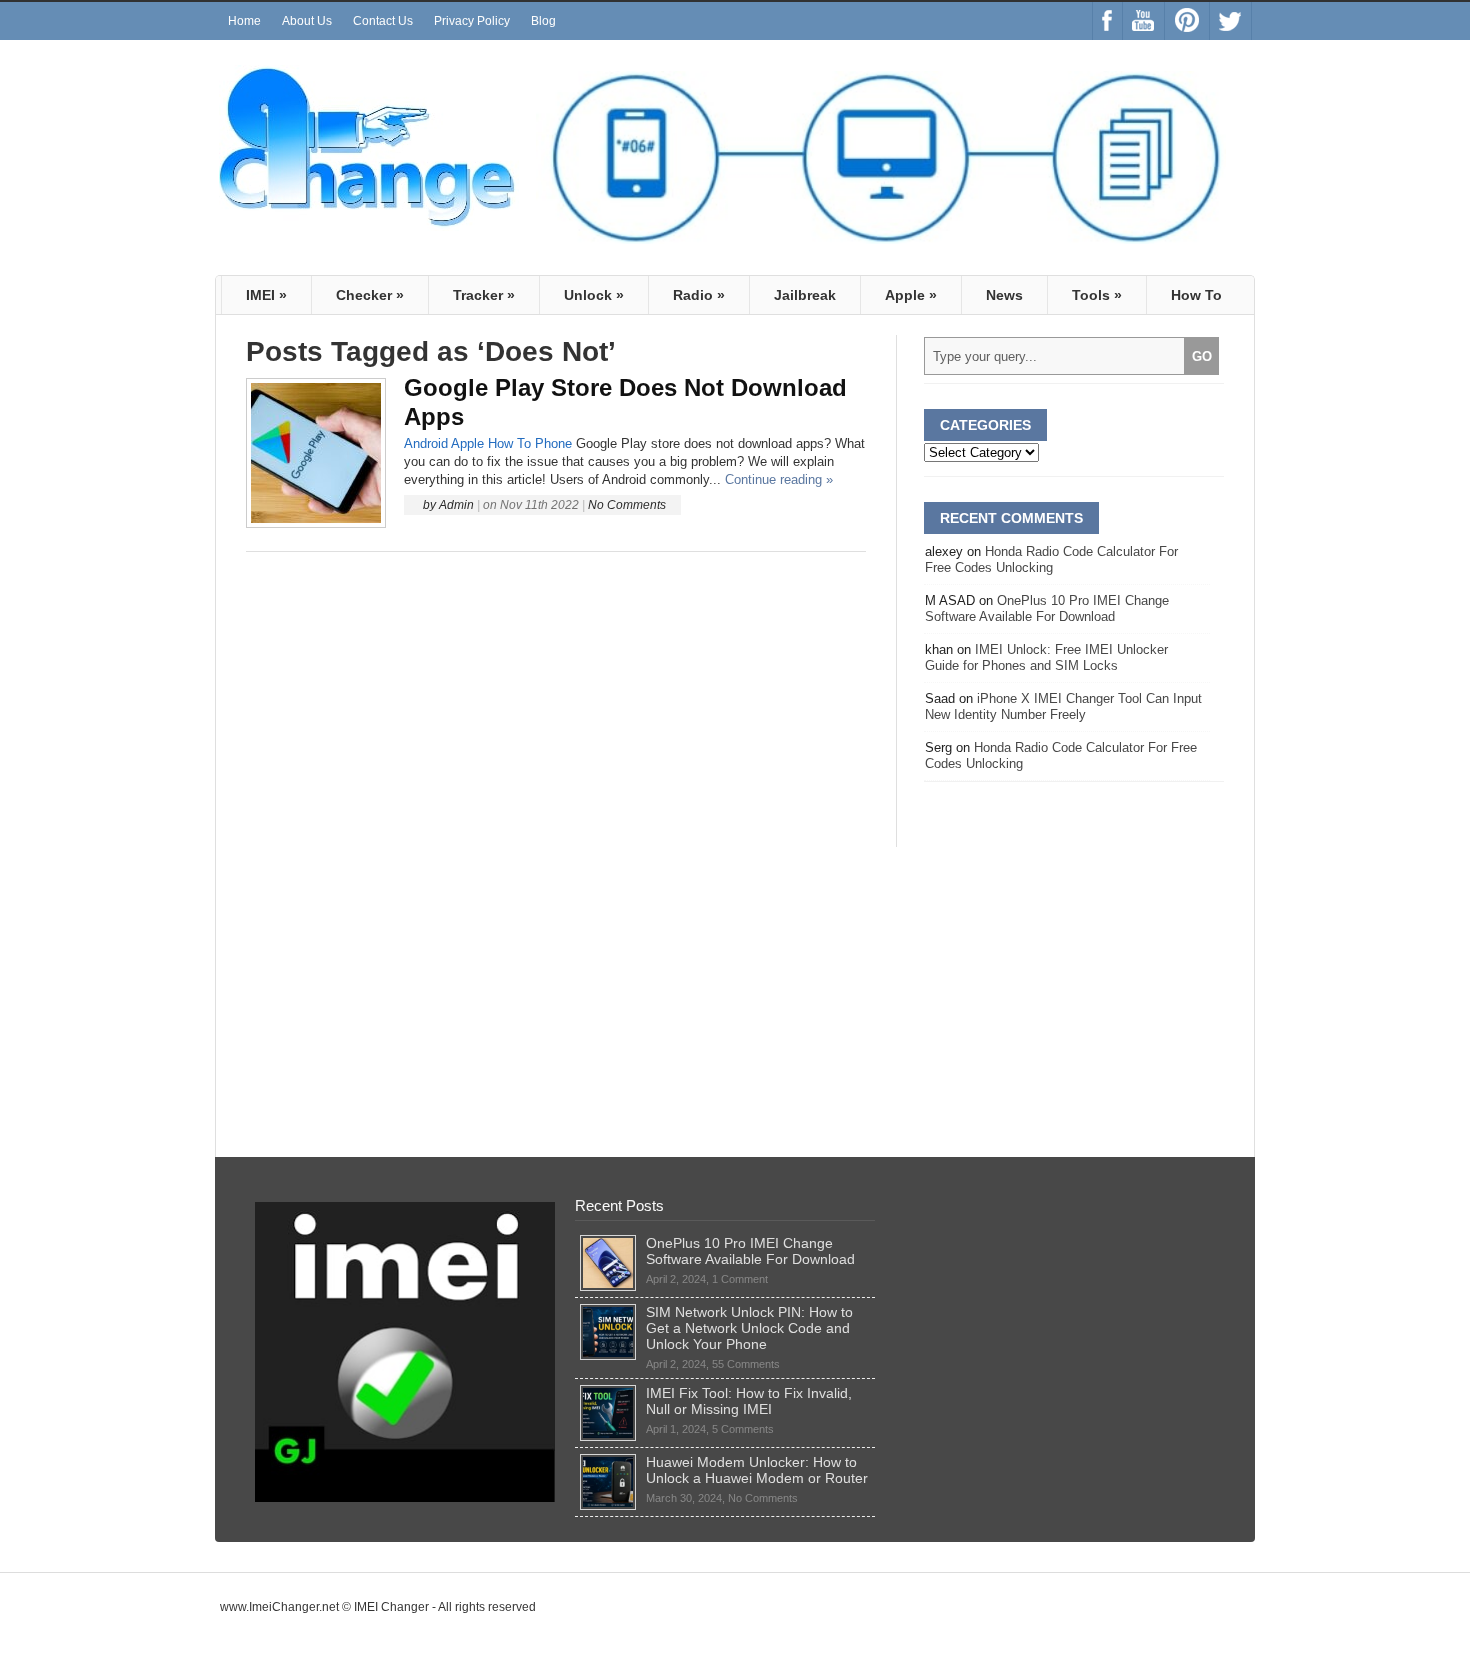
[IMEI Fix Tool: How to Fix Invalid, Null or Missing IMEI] (608, 1393)
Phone (553, 443)
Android (426, 443)
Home (244, 21)
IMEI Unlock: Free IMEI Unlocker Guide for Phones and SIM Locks (1046, 657)
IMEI (266, 295)
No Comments (627, 505)
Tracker (484, 295)
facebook (1107, 21)
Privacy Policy (472, 21)
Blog (543, 21)
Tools (1097, 295)
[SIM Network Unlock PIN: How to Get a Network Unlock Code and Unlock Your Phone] (608, 1312)
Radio (699, 295)
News (1004, 295)
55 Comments (746, 1364)
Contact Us (383, 21)
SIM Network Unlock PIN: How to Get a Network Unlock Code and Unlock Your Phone (749, 1328)
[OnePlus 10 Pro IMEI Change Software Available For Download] (608, 1243)
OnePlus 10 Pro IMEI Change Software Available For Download (1047, 608)
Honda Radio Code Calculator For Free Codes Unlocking (1051, 559)
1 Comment (740, 1279)
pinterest (1187, 21)
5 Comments (743, 1429)
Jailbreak (805, 295)
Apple (911, 295)
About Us (307, 21)
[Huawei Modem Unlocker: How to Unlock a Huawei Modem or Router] (608, 1462)
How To (1196, 295)
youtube (1143, 21)
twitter (1230, 21)
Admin (456, 505)
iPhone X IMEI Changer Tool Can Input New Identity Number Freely (1063, 706)
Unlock (594, 295)
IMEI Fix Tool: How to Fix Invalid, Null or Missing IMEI (749, 1401)
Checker (370, 295)
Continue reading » (779, 479)
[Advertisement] (556, 700)
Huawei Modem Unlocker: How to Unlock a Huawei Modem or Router (757, 1470)
